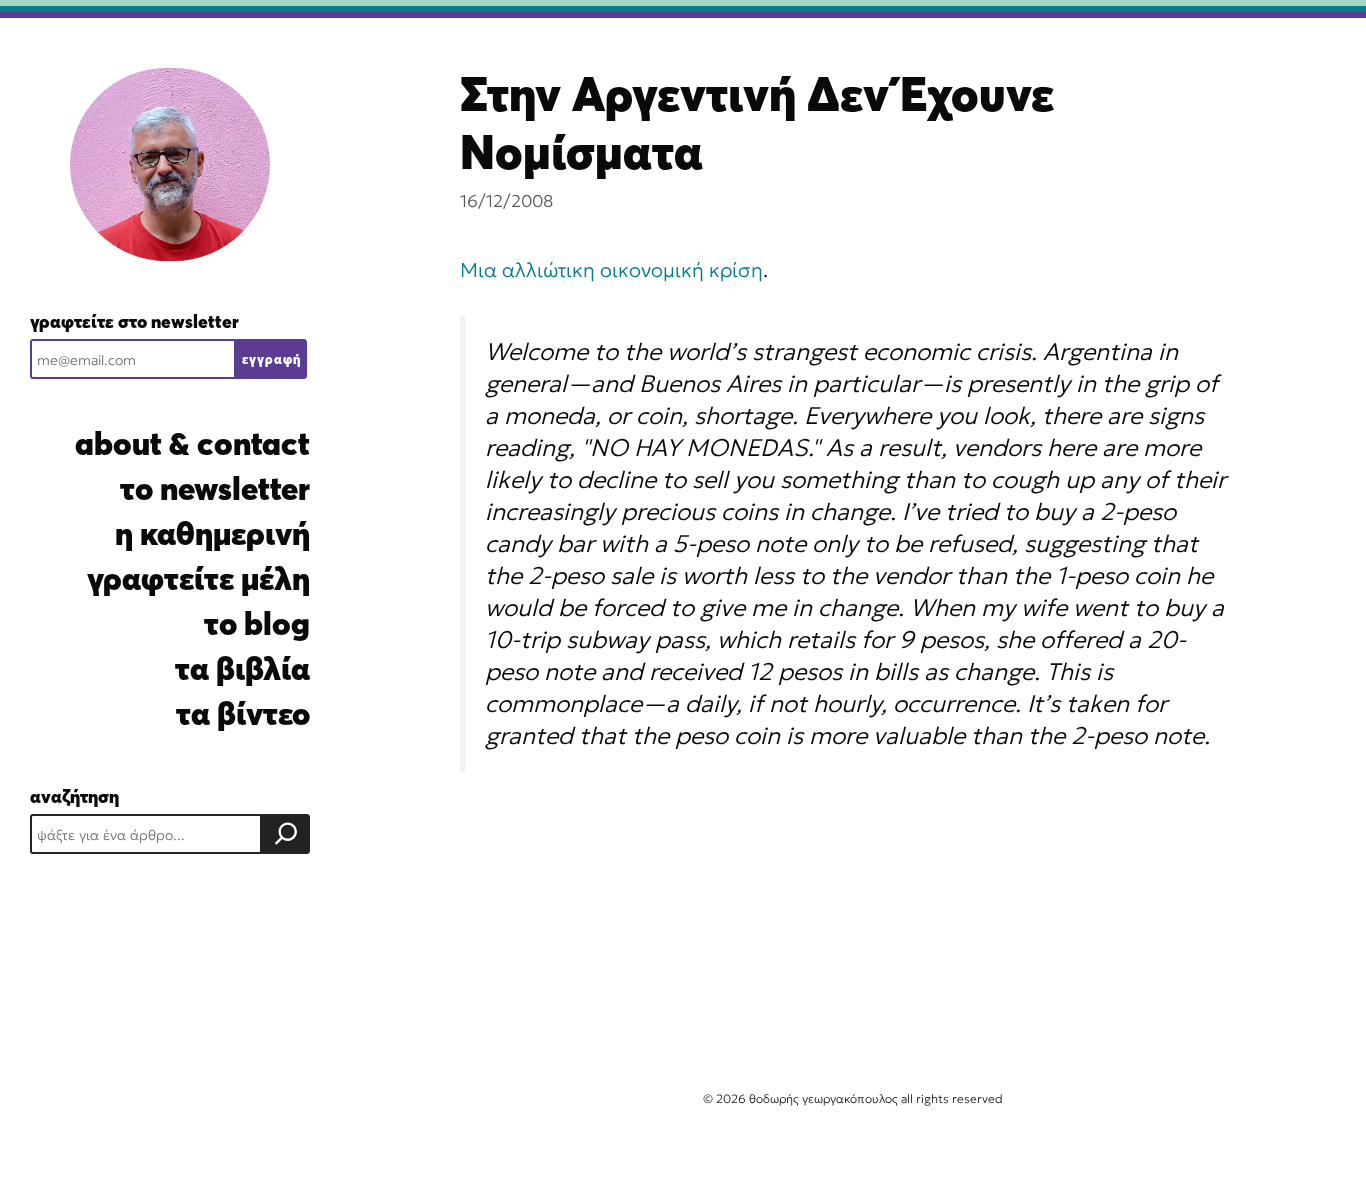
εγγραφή (271, 359)
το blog (257, 623)
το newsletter (215, 488)
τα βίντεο (243, 713)
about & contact (192, 443)
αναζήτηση (74, 797)
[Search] (286, 834)
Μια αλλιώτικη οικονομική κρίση (611, 270)
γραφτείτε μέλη (198, 578)
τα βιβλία (242, 668)
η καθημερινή (212, 533)
